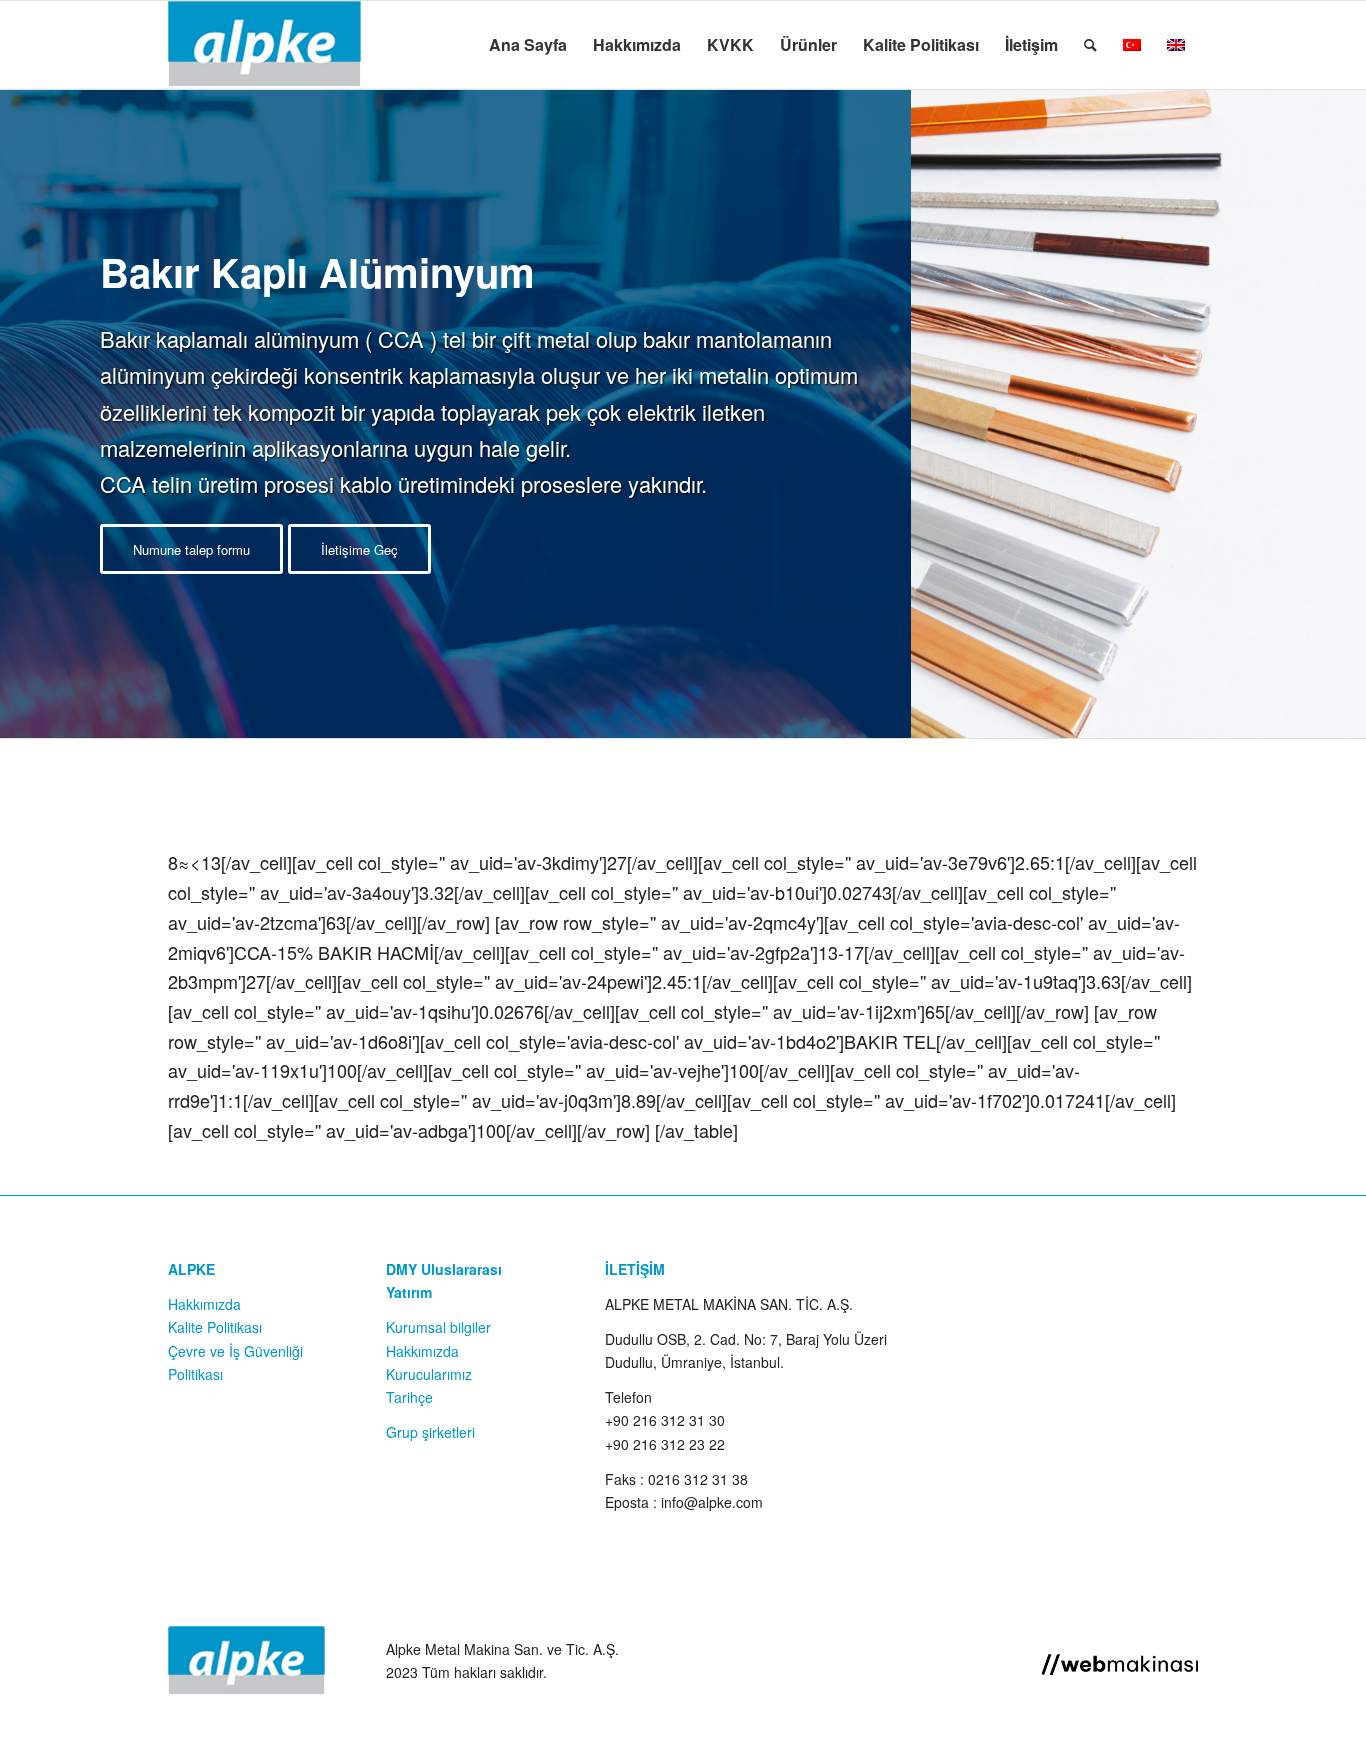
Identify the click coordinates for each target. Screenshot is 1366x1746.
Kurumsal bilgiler (438, 1327)
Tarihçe (409, 1397)
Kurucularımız (429, 1374)
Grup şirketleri (430, 1432)
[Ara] (1090, 45)
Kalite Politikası (215, 1327)
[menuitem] (528, 45)
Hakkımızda (204, 1304)
